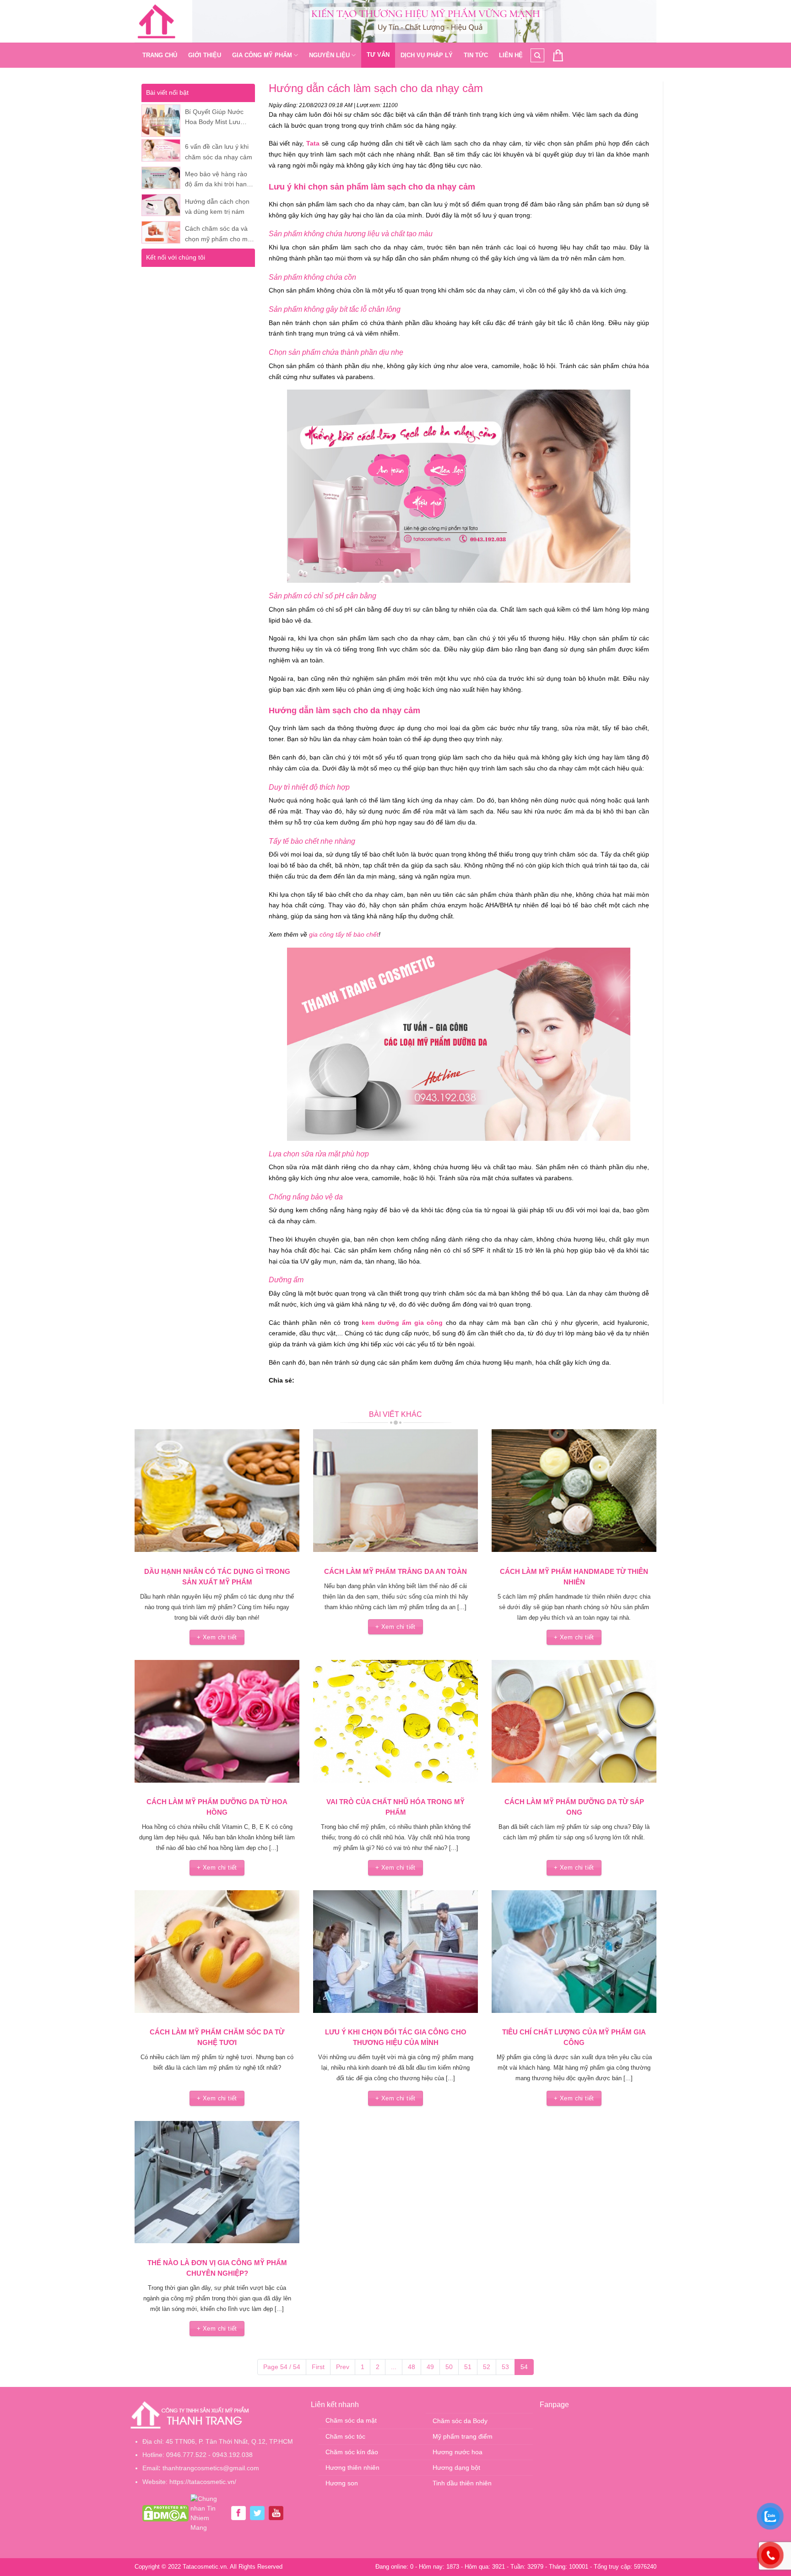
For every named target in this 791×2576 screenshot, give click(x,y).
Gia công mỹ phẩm (262, 55)
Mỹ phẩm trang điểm (463, 2436)
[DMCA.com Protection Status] (165, 2513)
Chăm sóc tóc (345, 2436)
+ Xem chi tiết (217, 1637)
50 (449, 2367)
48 (412, 2367)
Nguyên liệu (329, 55)
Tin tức (476, 55)
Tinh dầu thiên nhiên (462, 2483)
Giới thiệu (205, 55)
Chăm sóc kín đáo (352, 2452)
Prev (343, 2367)
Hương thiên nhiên (352, 2468)
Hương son (342, 2483)
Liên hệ (511, 55)
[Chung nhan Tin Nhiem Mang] (209, 2513)
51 (468, 2367)
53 (505, 2367)
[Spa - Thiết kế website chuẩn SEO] (157, 22)
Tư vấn (378, 55)
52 (487, 2367)
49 (430, 2367)
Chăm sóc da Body (460, 2421)
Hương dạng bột (456, 2468)
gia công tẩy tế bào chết (344, 934)
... (394, 2367)
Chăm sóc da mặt (351, 2420)
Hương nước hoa (458, 2452)
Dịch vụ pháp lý (427, 55)
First (318, 2367)
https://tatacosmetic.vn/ (203, 2482)
